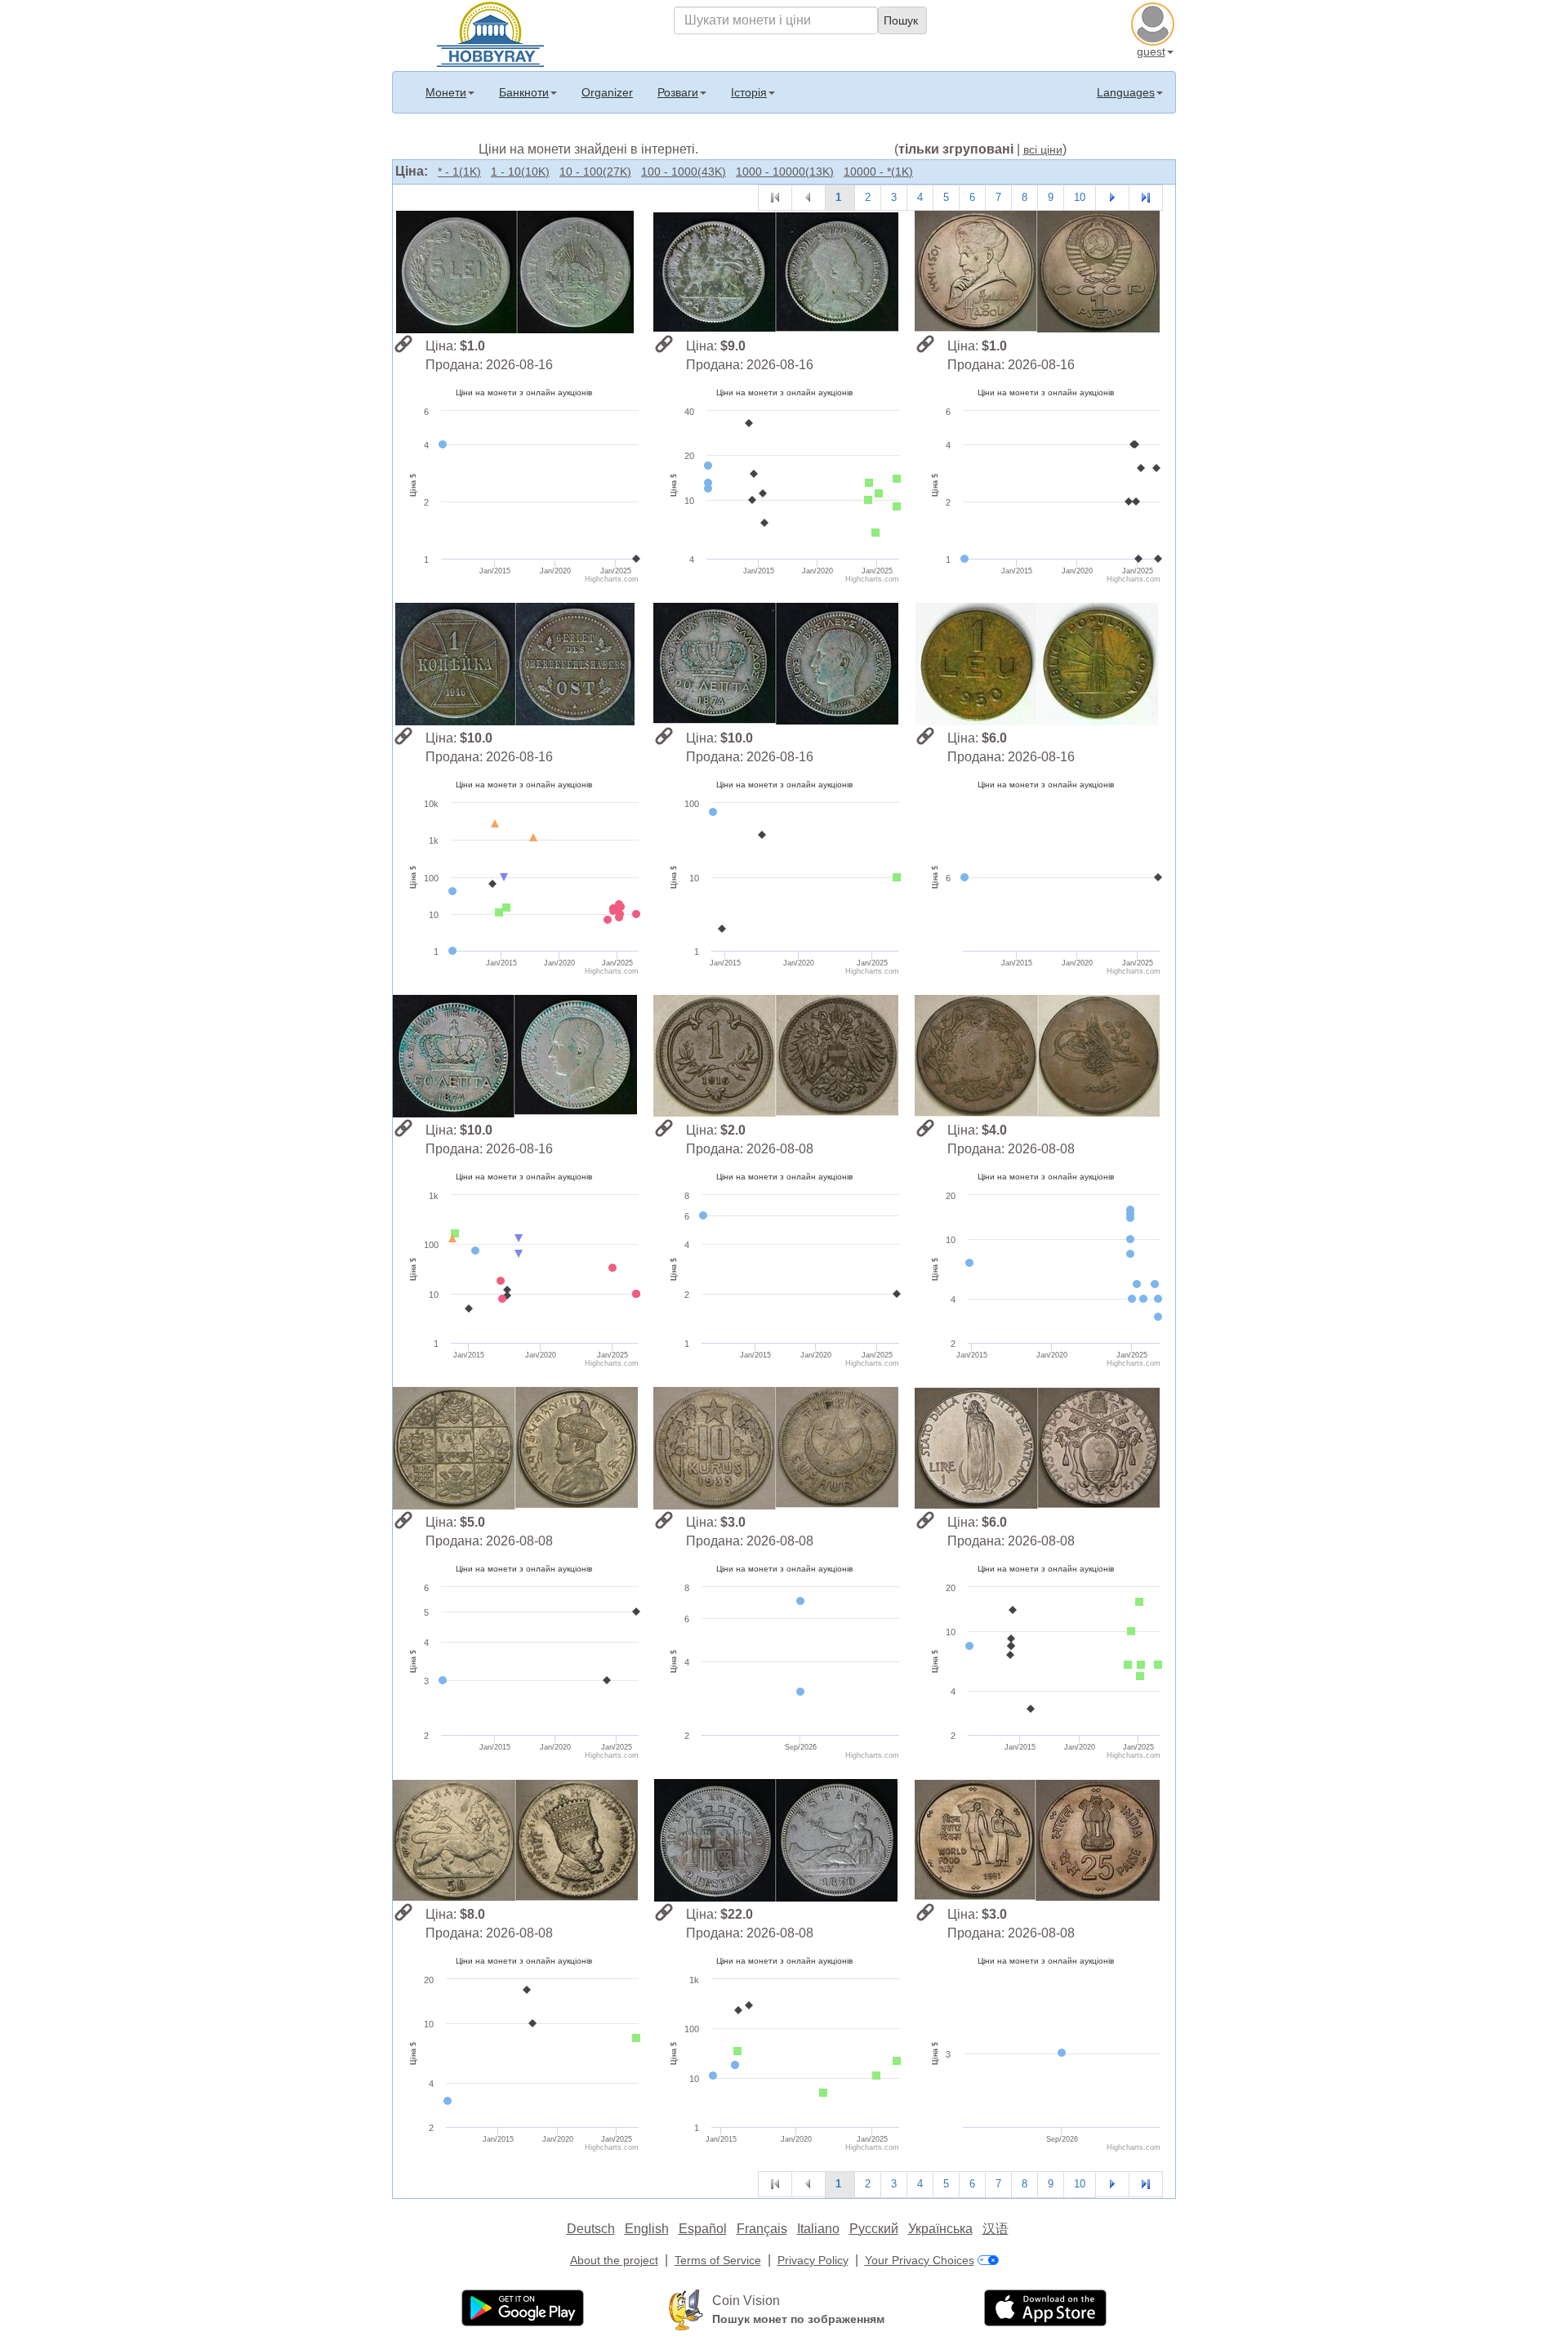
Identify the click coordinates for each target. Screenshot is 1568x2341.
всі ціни (1043, 149)
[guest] (1155, 22)
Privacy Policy (813, 2260)
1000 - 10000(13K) (785, 172)
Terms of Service (718, 2260)
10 (1080, 197)
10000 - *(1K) (878, 172)
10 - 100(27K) (595, 172)
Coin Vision (746, 2301)
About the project (614, 2260)
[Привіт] (490, 33)
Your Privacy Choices (920, 2260)
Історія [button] (749, 92)
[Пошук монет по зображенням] (686, 2309)
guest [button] (1151, 51)
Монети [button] (446, 92)
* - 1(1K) (459, 172)
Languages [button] (1126, 92)
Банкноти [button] (524, 92)
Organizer (607, 92)
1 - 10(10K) (520, 172)
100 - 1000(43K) (684, 172)
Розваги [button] (678, 92)
